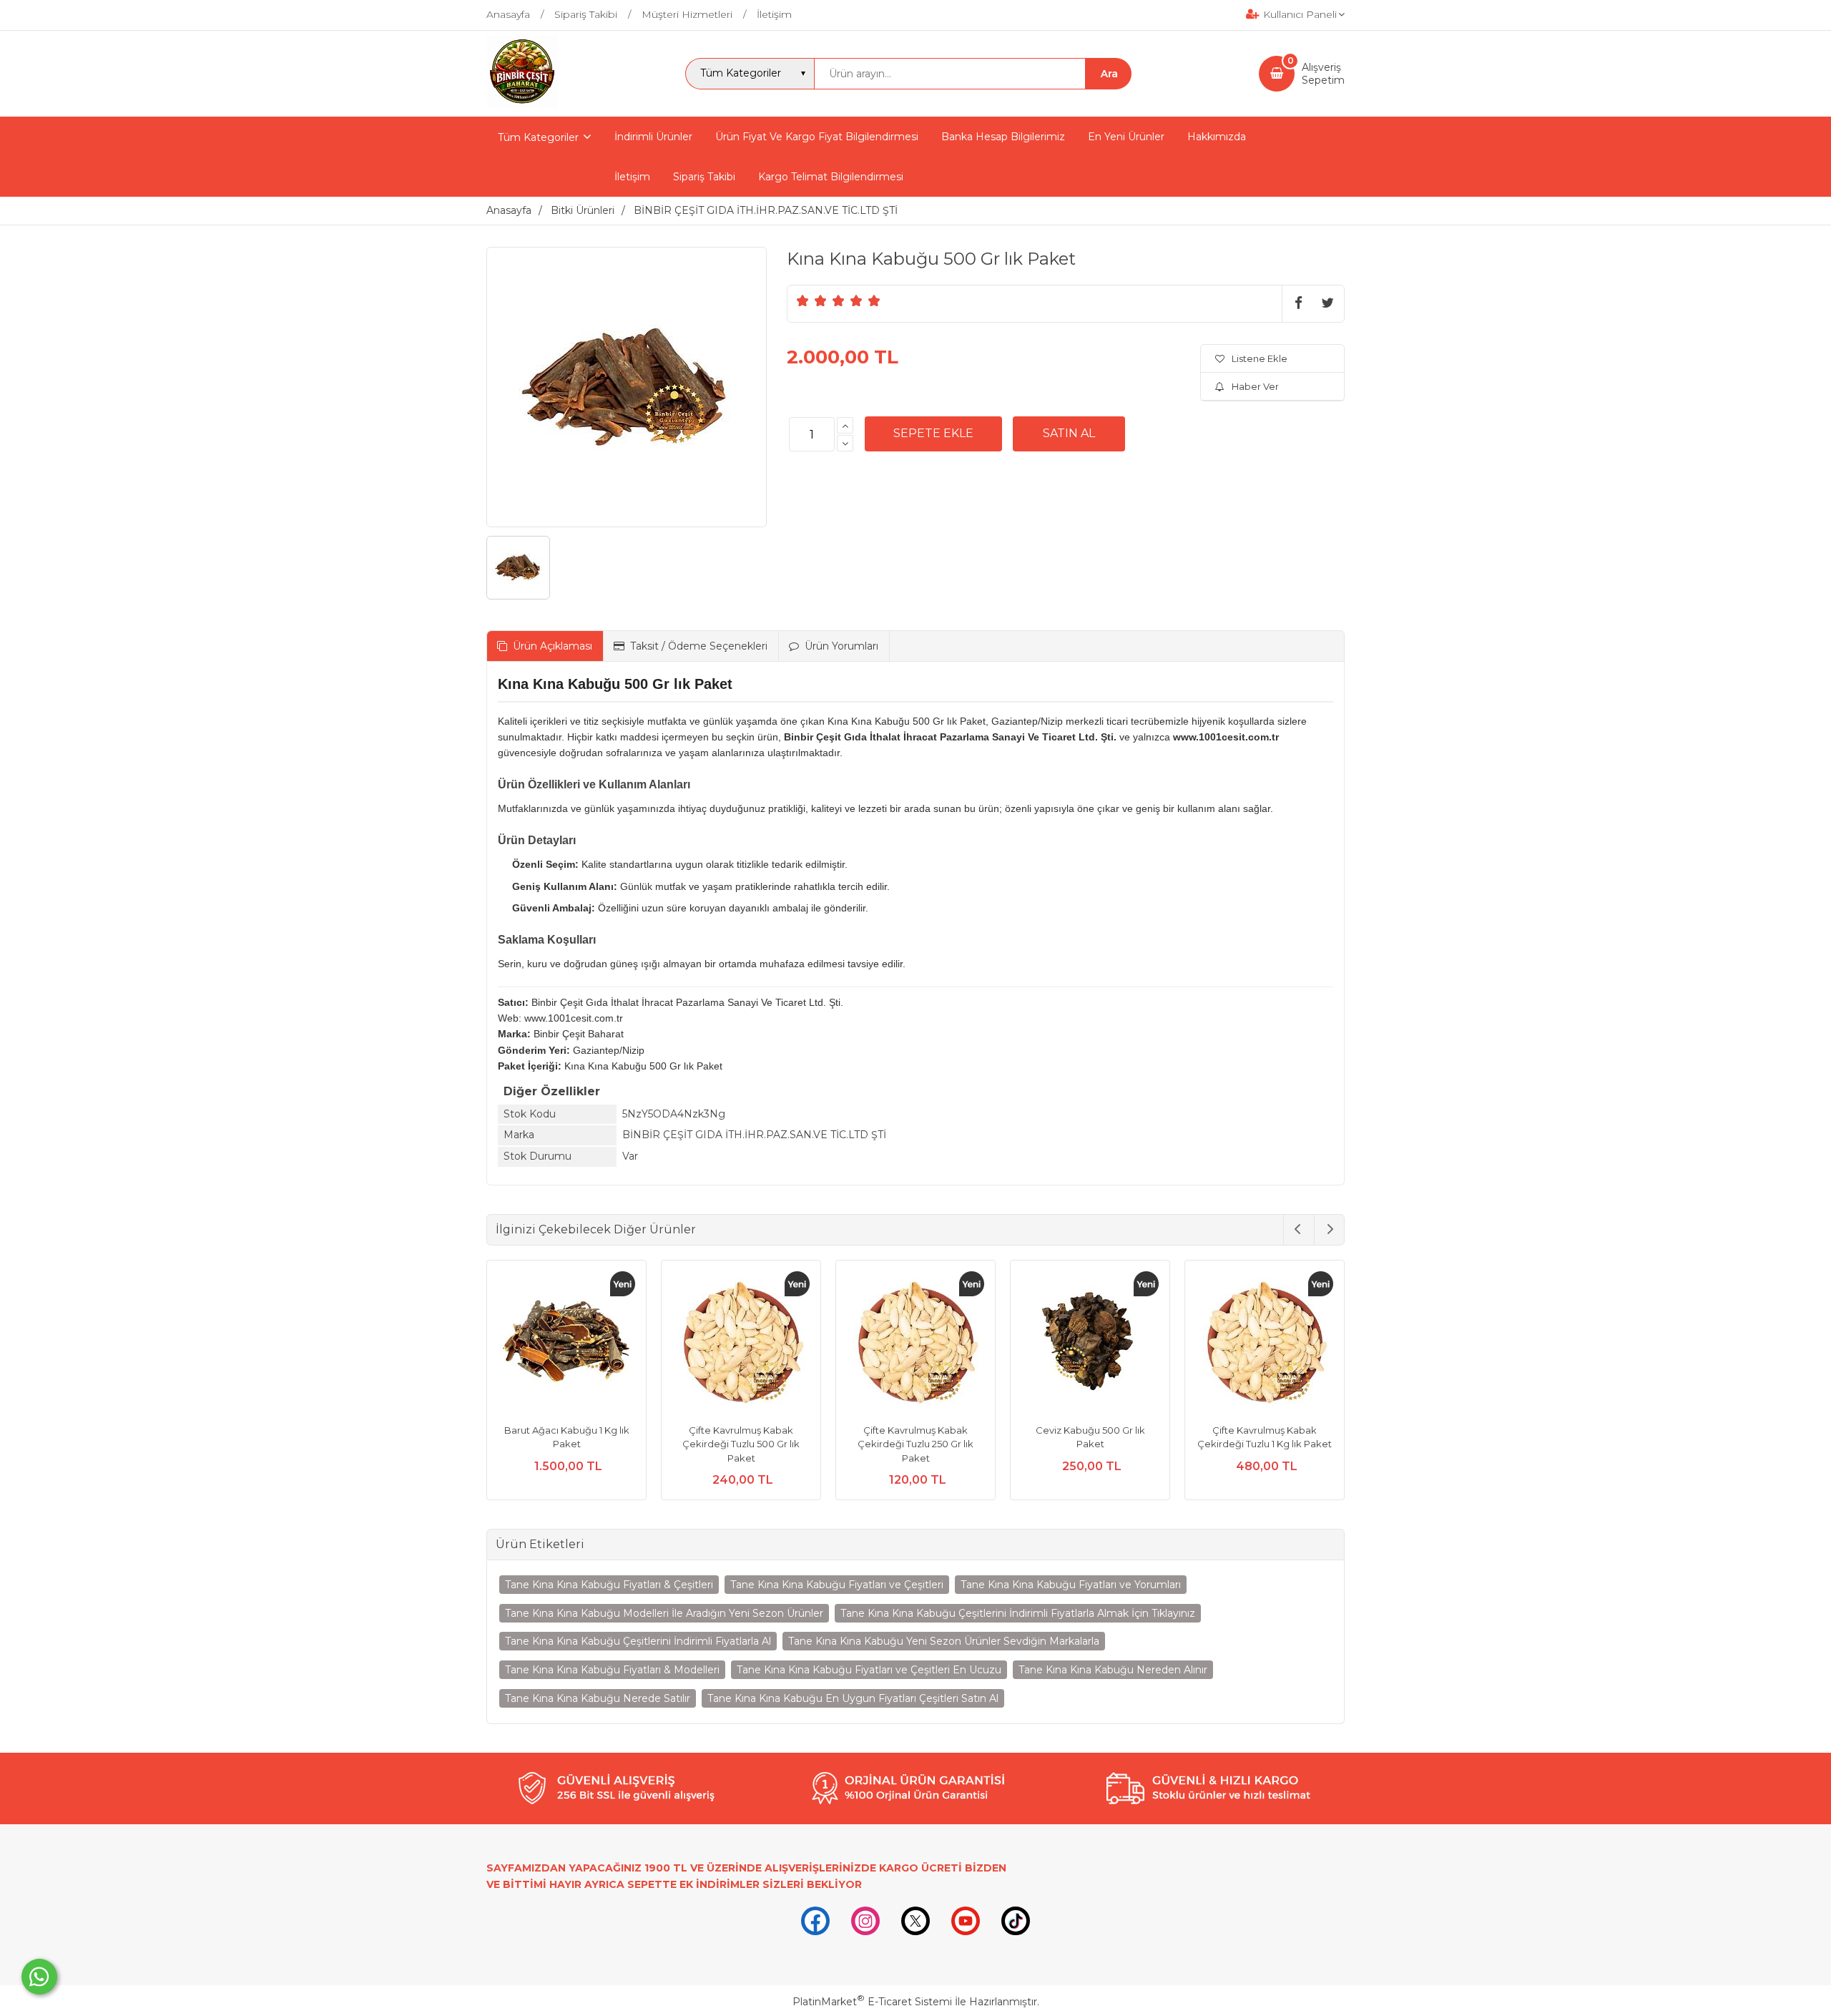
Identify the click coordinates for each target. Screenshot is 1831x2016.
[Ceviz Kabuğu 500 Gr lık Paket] (1090, 1342)
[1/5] (803, 300)
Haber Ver (1255, 386)
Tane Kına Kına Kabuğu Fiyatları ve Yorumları (1071, 1585)
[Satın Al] (1069, 434)
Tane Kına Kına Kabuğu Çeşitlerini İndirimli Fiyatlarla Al (638, 1641)
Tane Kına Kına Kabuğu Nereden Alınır (1113, 1670)
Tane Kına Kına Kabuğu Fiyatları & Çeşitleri (609, 1585)
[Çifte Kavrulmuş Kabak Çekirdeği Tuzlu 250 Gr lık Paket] (915, 1342)
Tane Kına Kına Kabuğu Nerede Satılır (598, 1698)
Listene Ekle (1260, 358)
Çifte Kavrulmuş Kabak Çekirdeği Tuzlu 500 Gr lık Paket (741, 1444)
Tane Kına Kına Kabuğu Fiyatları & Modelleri (612, 1670)
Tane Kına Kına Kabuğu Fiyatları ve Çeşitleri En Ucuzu (869, 1670)
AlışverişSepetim (1323, 74)
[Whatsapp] (39, 1977)
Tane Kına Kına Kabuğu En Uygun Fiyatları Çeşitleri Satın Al (853, 1698)
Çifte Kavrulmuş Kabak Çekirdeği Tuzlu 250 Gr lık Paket (915, 1444)
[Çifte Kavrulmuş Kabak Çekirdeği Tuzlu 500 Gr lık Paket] (741, 1342)
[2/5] (812, 300)
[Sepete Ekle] (933, 434)
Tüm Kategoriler (538, 137)
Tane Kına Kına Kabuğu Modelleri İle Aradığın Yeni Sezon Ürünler (664, 1613)
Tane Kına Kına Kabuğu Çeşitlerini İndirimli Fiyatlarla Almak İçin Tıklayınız (1018, 1613)
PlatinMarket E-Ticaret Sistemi (872, 2002)
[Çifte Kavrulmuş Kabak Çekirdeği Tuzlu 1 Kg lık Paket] (1265, 1342)
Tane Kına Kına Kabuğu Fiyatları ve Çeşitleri (837, 1585)
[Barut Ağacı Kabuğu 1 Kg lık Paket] (566, 1342)
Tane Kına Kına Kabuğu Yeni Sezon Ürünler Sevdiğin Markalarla (944, 1641)
